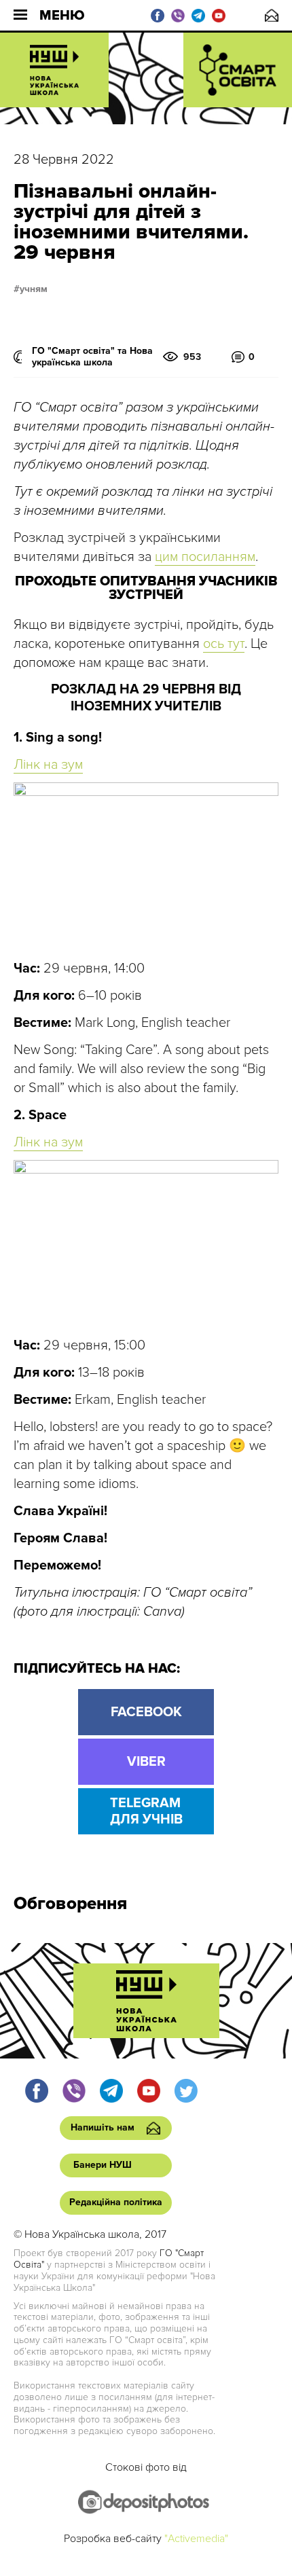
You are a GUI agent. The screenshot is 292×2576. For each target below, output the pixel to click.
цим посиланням (205, 557)
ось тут (224, 644)
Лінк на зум (48, 765)
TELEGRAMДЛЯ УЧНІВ (146, 1811)
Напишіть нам (272, 15)
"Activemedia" (196, 2539)
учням (34, 289)
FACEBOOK (146, 1712)
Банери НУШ (103, 2165)
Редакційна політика (116, 2202)
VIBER (146, 1762)
